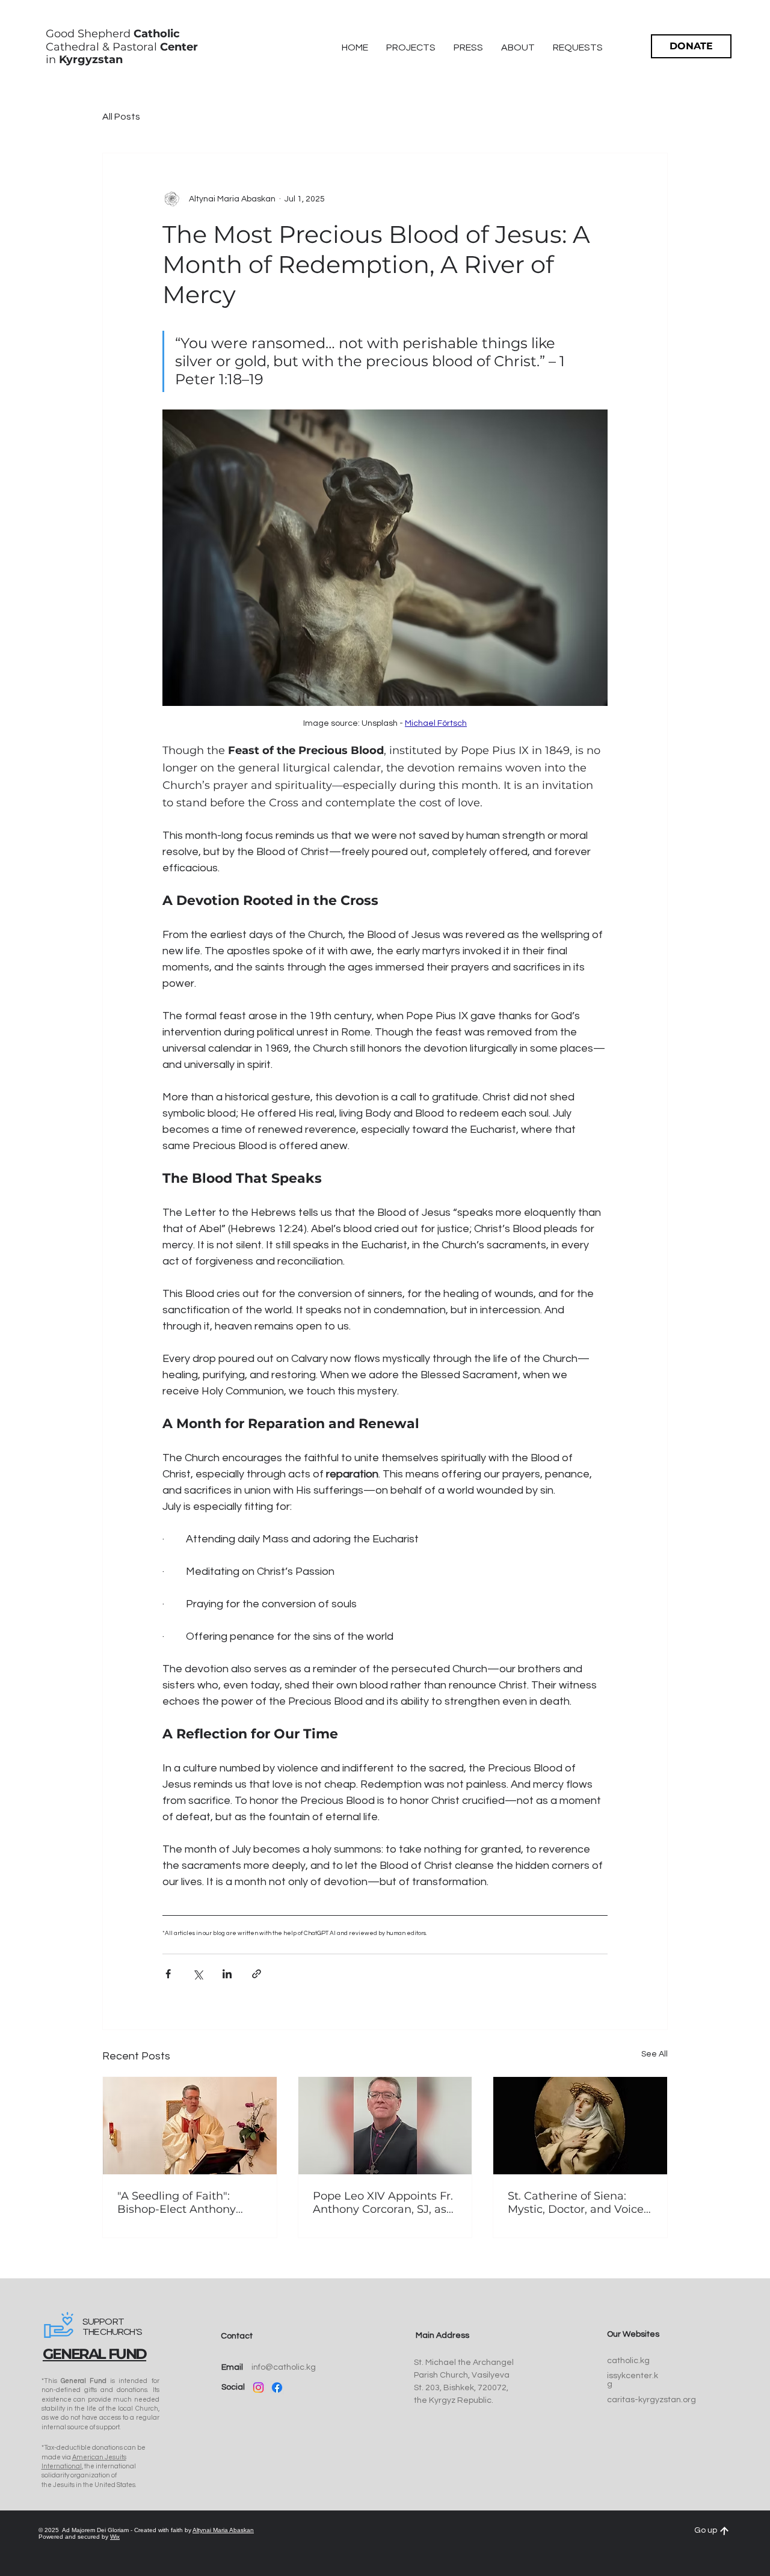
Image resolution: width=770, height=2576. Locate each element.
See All (654, 2054)
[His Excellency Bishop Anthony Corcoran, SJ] (385, 2126)
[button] (518, 48)
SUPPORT (103, 2322)
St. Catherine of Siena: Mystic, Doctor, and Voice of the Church (576, 2203)
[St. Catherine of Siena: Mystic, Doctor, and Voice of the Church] (580, 2126)
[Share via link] (257, 1974)
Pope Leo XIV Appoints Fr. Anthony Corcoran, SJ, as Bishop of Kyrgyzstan (383, 2203)
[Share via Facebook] (168, 1974)
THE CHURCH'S (112, 2332)
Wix (115, 2537)
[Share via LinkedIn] (227, 1974)
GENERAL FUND (94, 2354)
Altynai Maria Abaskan (223, 2530)
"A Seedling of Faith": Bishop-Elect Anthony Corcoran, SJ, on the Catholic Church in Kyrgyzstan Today (177, 2203)
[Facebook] (277, 2387)
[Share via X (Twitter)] (198, 1974)
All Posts (121, 117)
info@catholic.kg (284, 2367)
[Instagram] (258, 2387)
